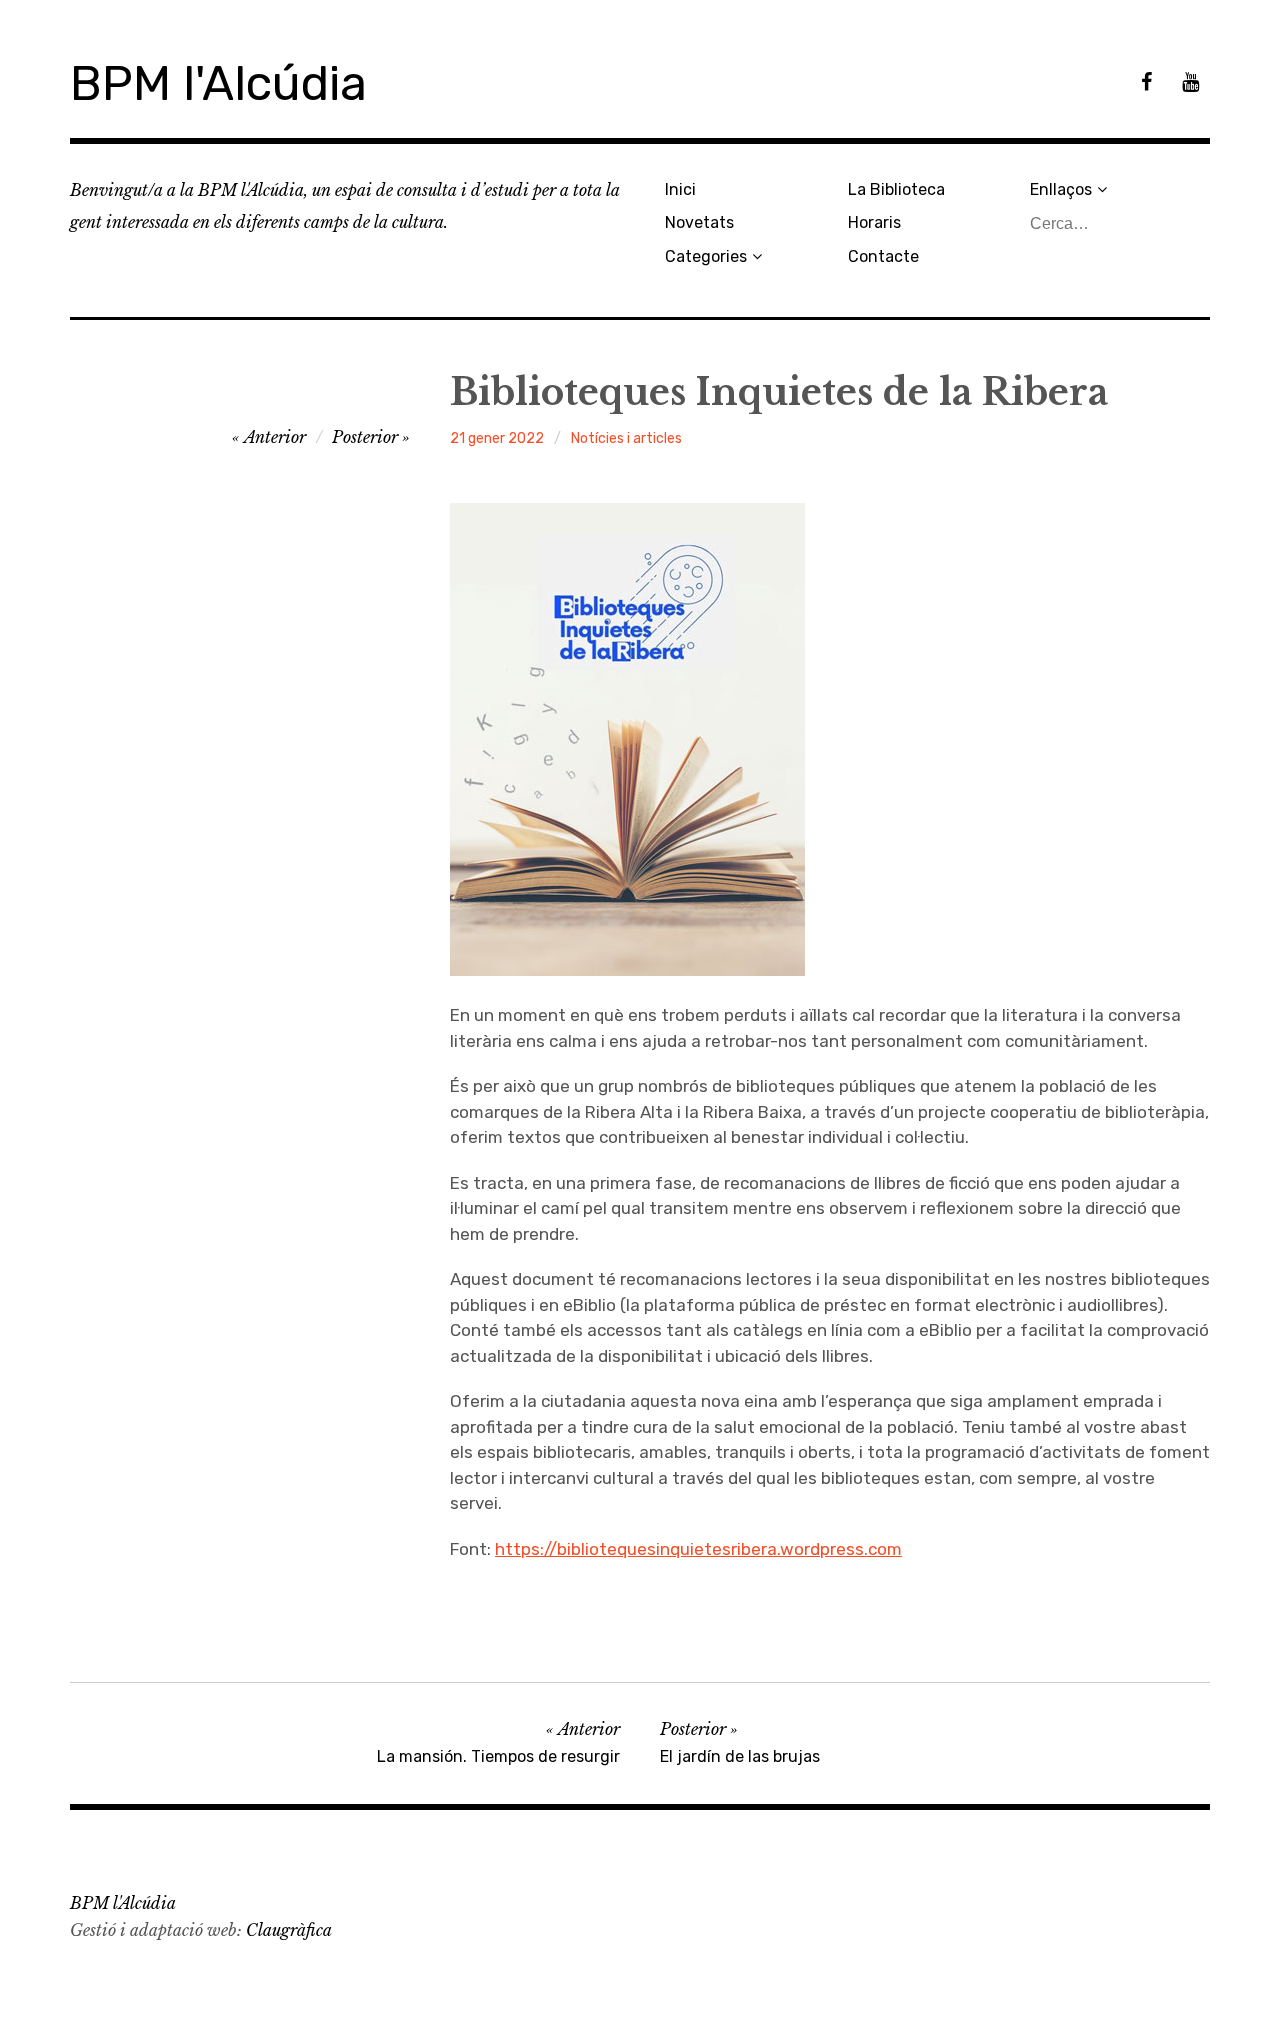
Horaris (874, 222)
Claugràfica (289, 1930)
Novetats (699, 222)
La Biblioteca (896, 189)
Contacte (883, 256)
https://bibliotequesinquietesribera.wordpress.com (698, 1549)
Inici (680, 189)
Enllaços (1061, 189)
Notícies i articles (626, 438)
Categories (706, 256)
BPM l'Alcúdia (218, 83)
